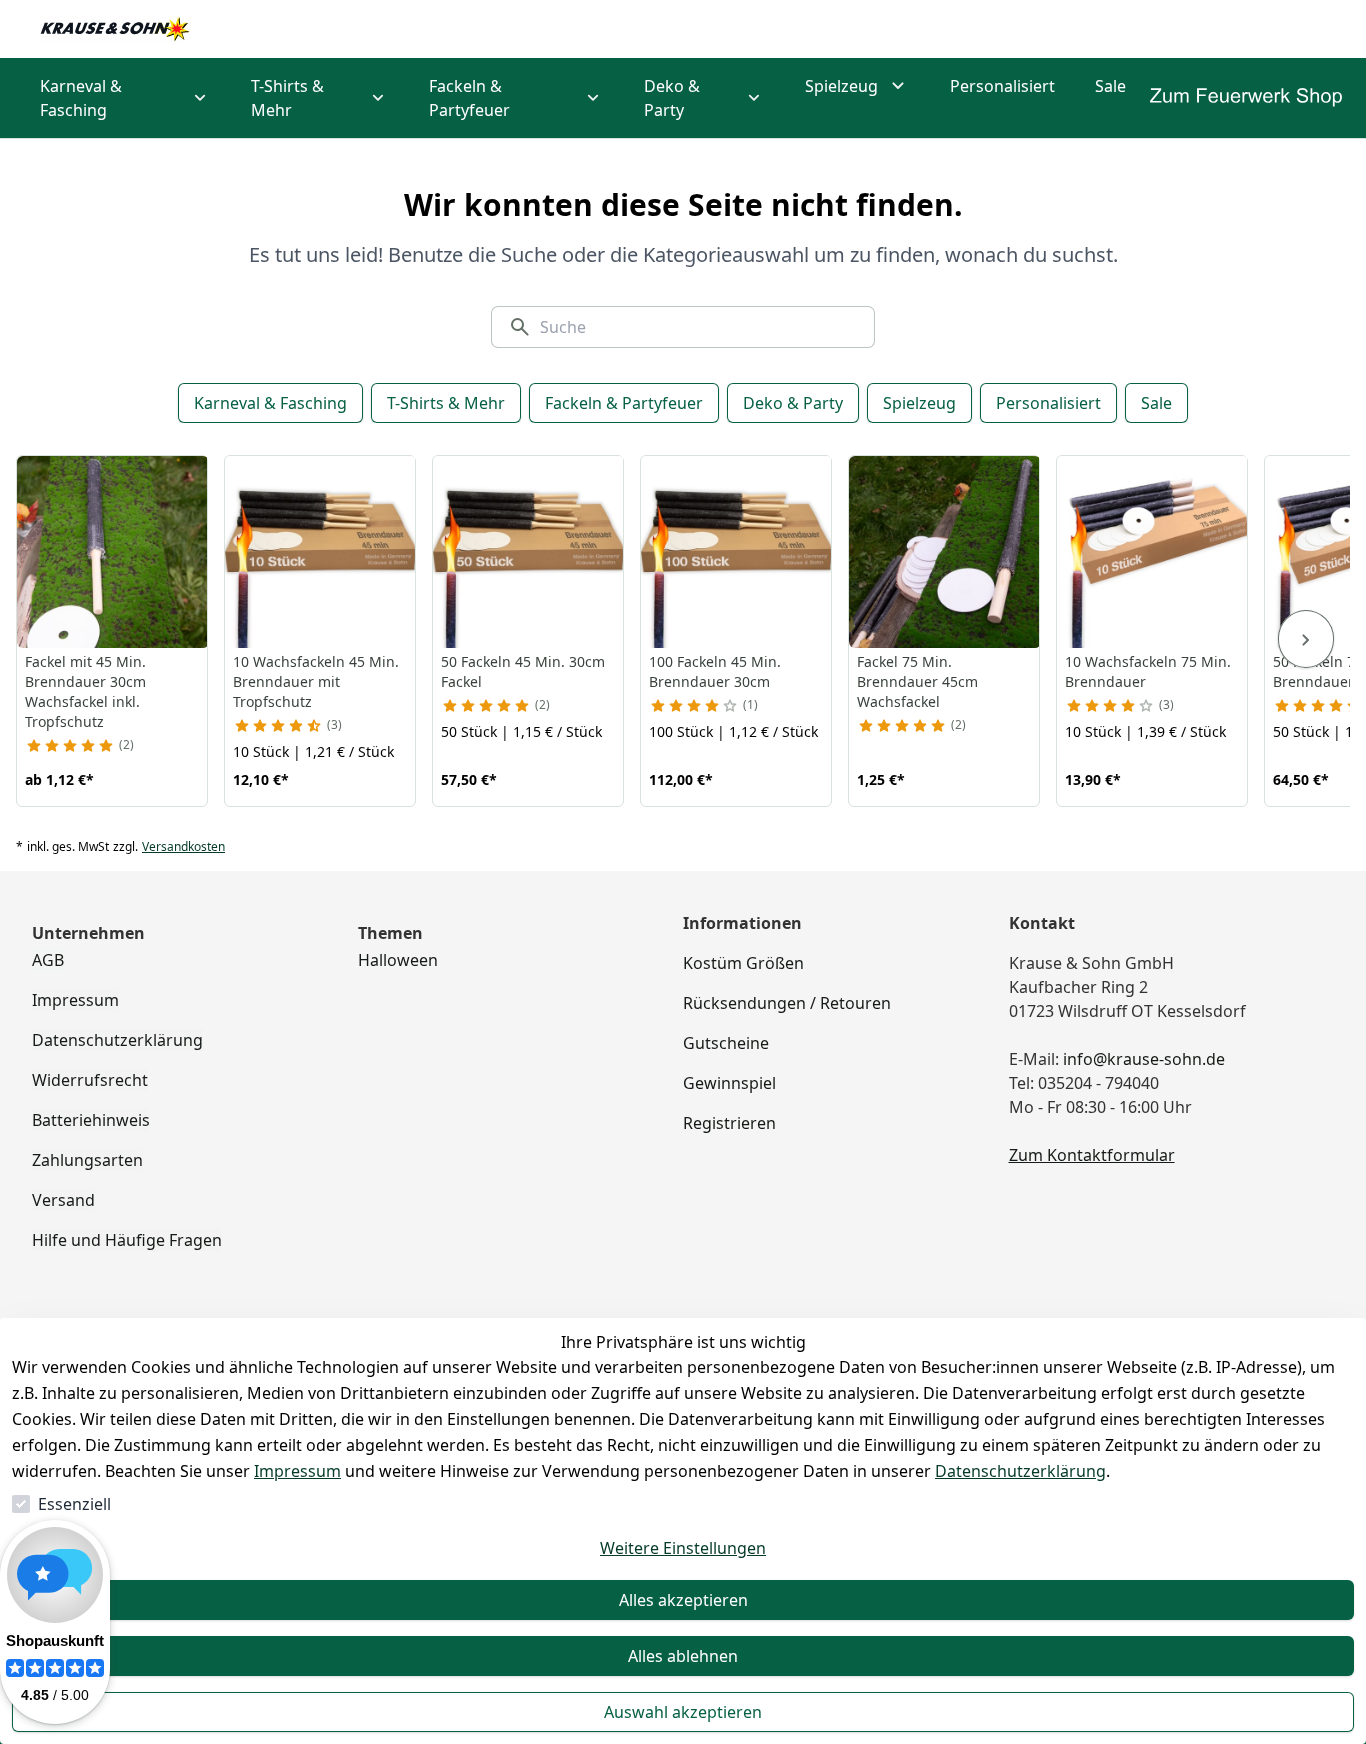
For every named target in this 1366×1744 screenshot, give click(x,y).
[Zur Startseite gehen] (115, 29)
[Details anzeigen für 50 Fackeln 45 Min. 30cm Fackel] (529, 552)
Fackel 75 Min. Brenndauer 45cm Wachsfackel (917, 681)
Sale (1156, 403)
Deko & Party (793, 403)
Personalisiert (1048, 403)
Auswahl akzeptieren (683, 1712)
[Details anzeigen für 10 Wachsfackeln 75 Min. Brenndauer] (1153, 552)
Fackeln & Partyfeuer (624, 403)
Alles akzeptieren (683, 1600)
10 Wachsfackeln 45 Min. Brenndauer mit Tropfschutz (316, 681)
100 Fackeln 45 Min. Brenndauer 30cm (715, 671)
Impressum (297, 1471)
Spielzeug (919, 403)
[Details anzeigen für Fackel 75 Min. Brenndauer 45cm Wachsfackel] (945, 552)
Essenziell (74, 1504)
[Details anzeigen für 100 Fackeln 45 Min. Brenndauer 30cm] (737, 552)
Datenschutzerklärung (1020, 1471)
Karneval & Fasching (270, 403)
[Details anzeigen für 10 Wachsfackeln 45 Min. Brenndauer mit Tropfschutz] (321, 552)
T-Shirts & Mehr (446, 403)
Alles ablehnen (683, 1656)
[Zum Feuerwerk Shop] (1246, 97)
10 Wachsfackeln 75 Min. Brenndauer (1148, 671)
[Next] (1306, 639)
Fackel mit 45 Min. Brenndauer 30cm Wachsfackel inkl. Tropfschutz (85, 691)
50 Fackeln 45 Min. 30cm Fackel (523, 671)
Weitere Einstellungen (683, 1548)
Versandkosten (183, 847)
